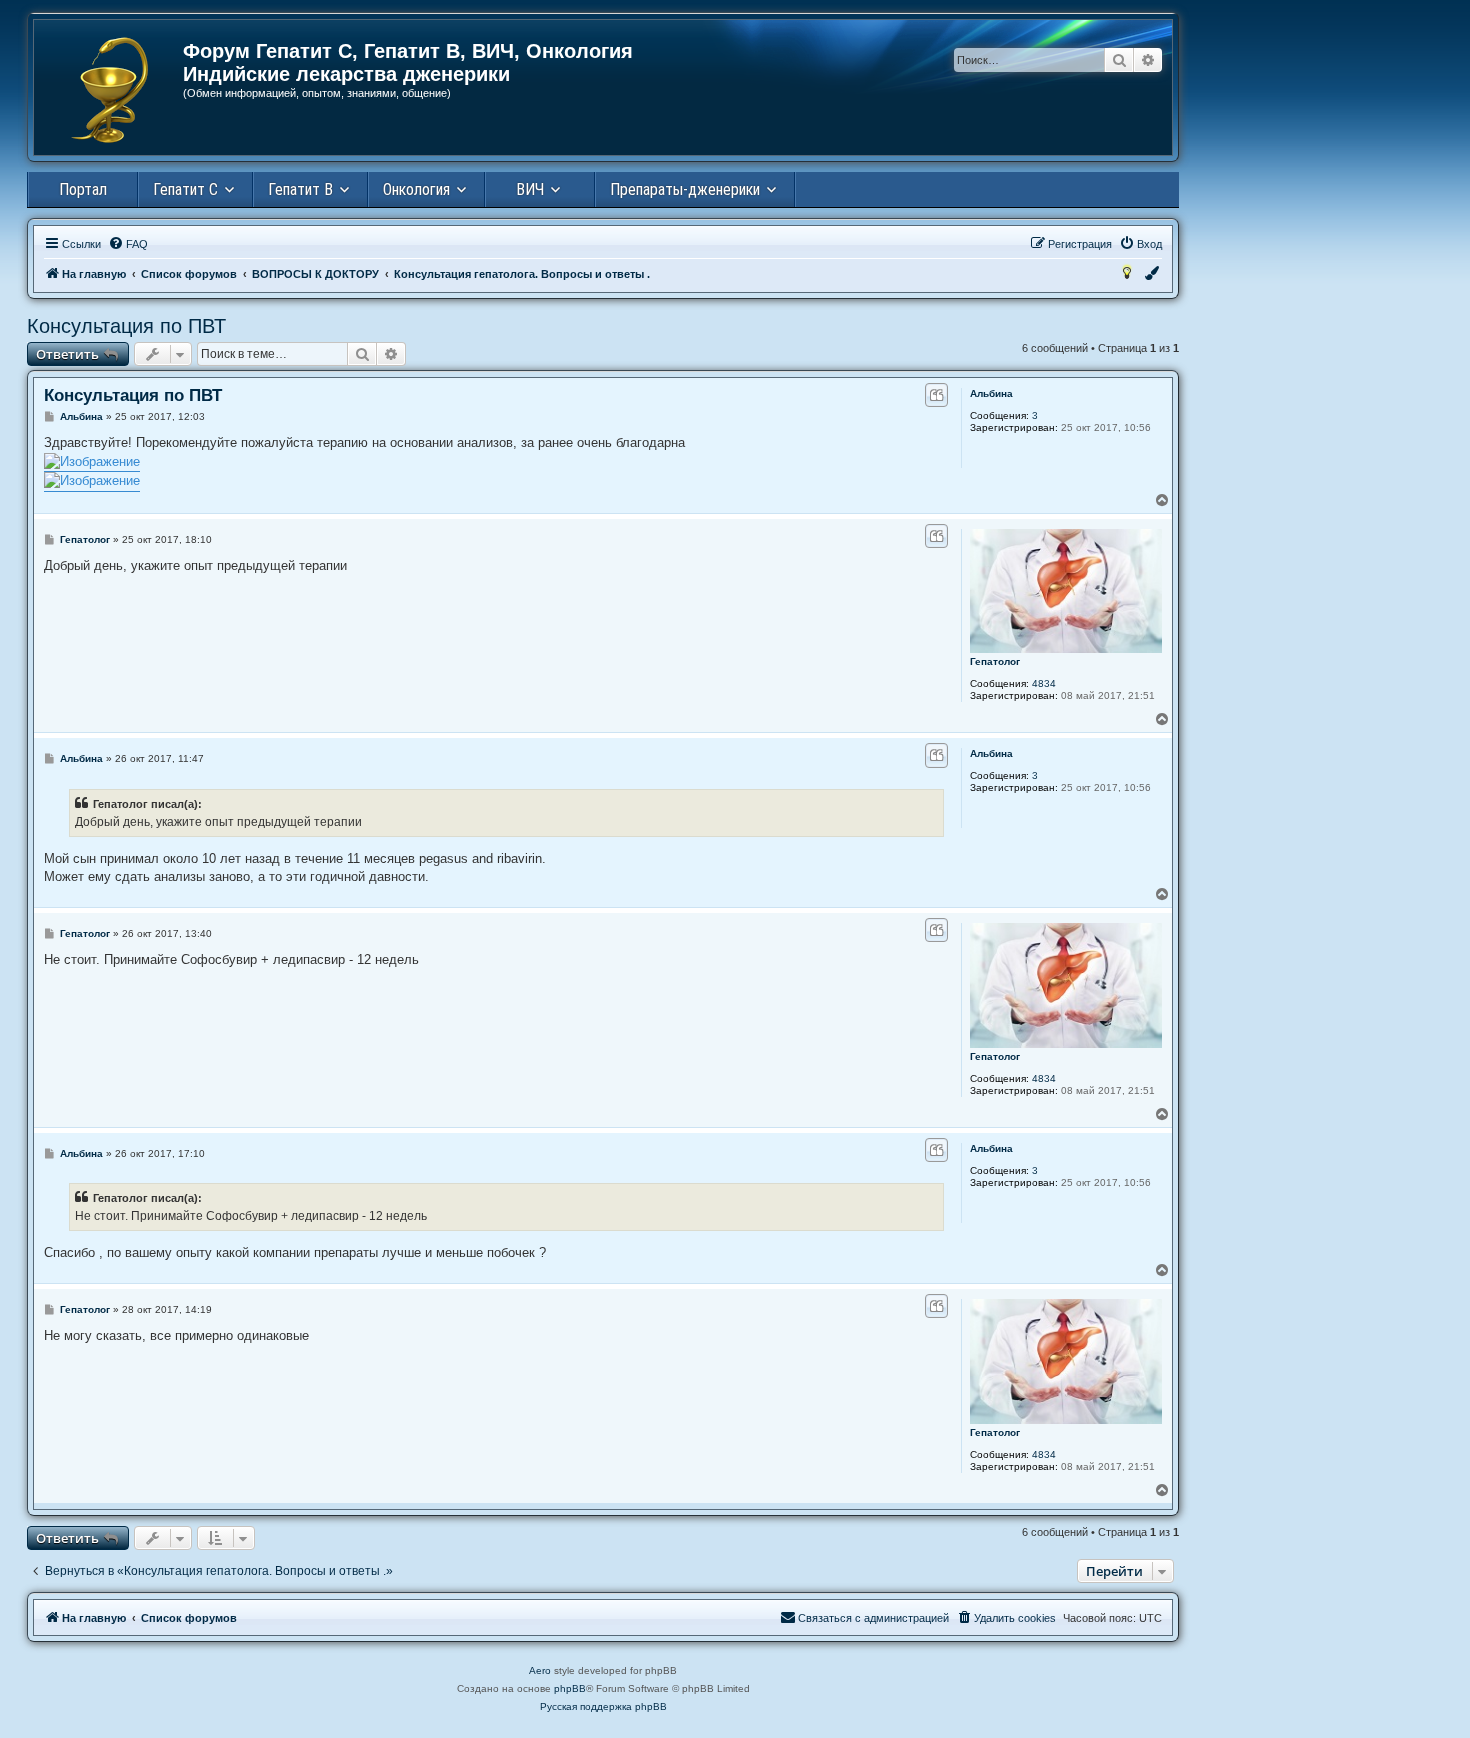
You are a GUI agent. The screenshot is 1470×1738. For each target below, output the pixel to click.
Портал (83, 189)
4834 (1044, 683)
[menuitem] (128, 244)
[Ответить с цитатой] (936, 395)
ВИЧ (530, 189)
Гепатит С (185, 189)
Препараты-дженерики (685, 189)
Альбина (991, 393)
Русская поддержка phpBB (603, 1706)
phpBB (570, 1688)
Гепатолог (995, 661)
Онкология (416, 189)
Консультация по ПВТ (126, 326)
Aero (540, 1670)
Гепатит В (300, 189)
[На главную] (109, 90)
